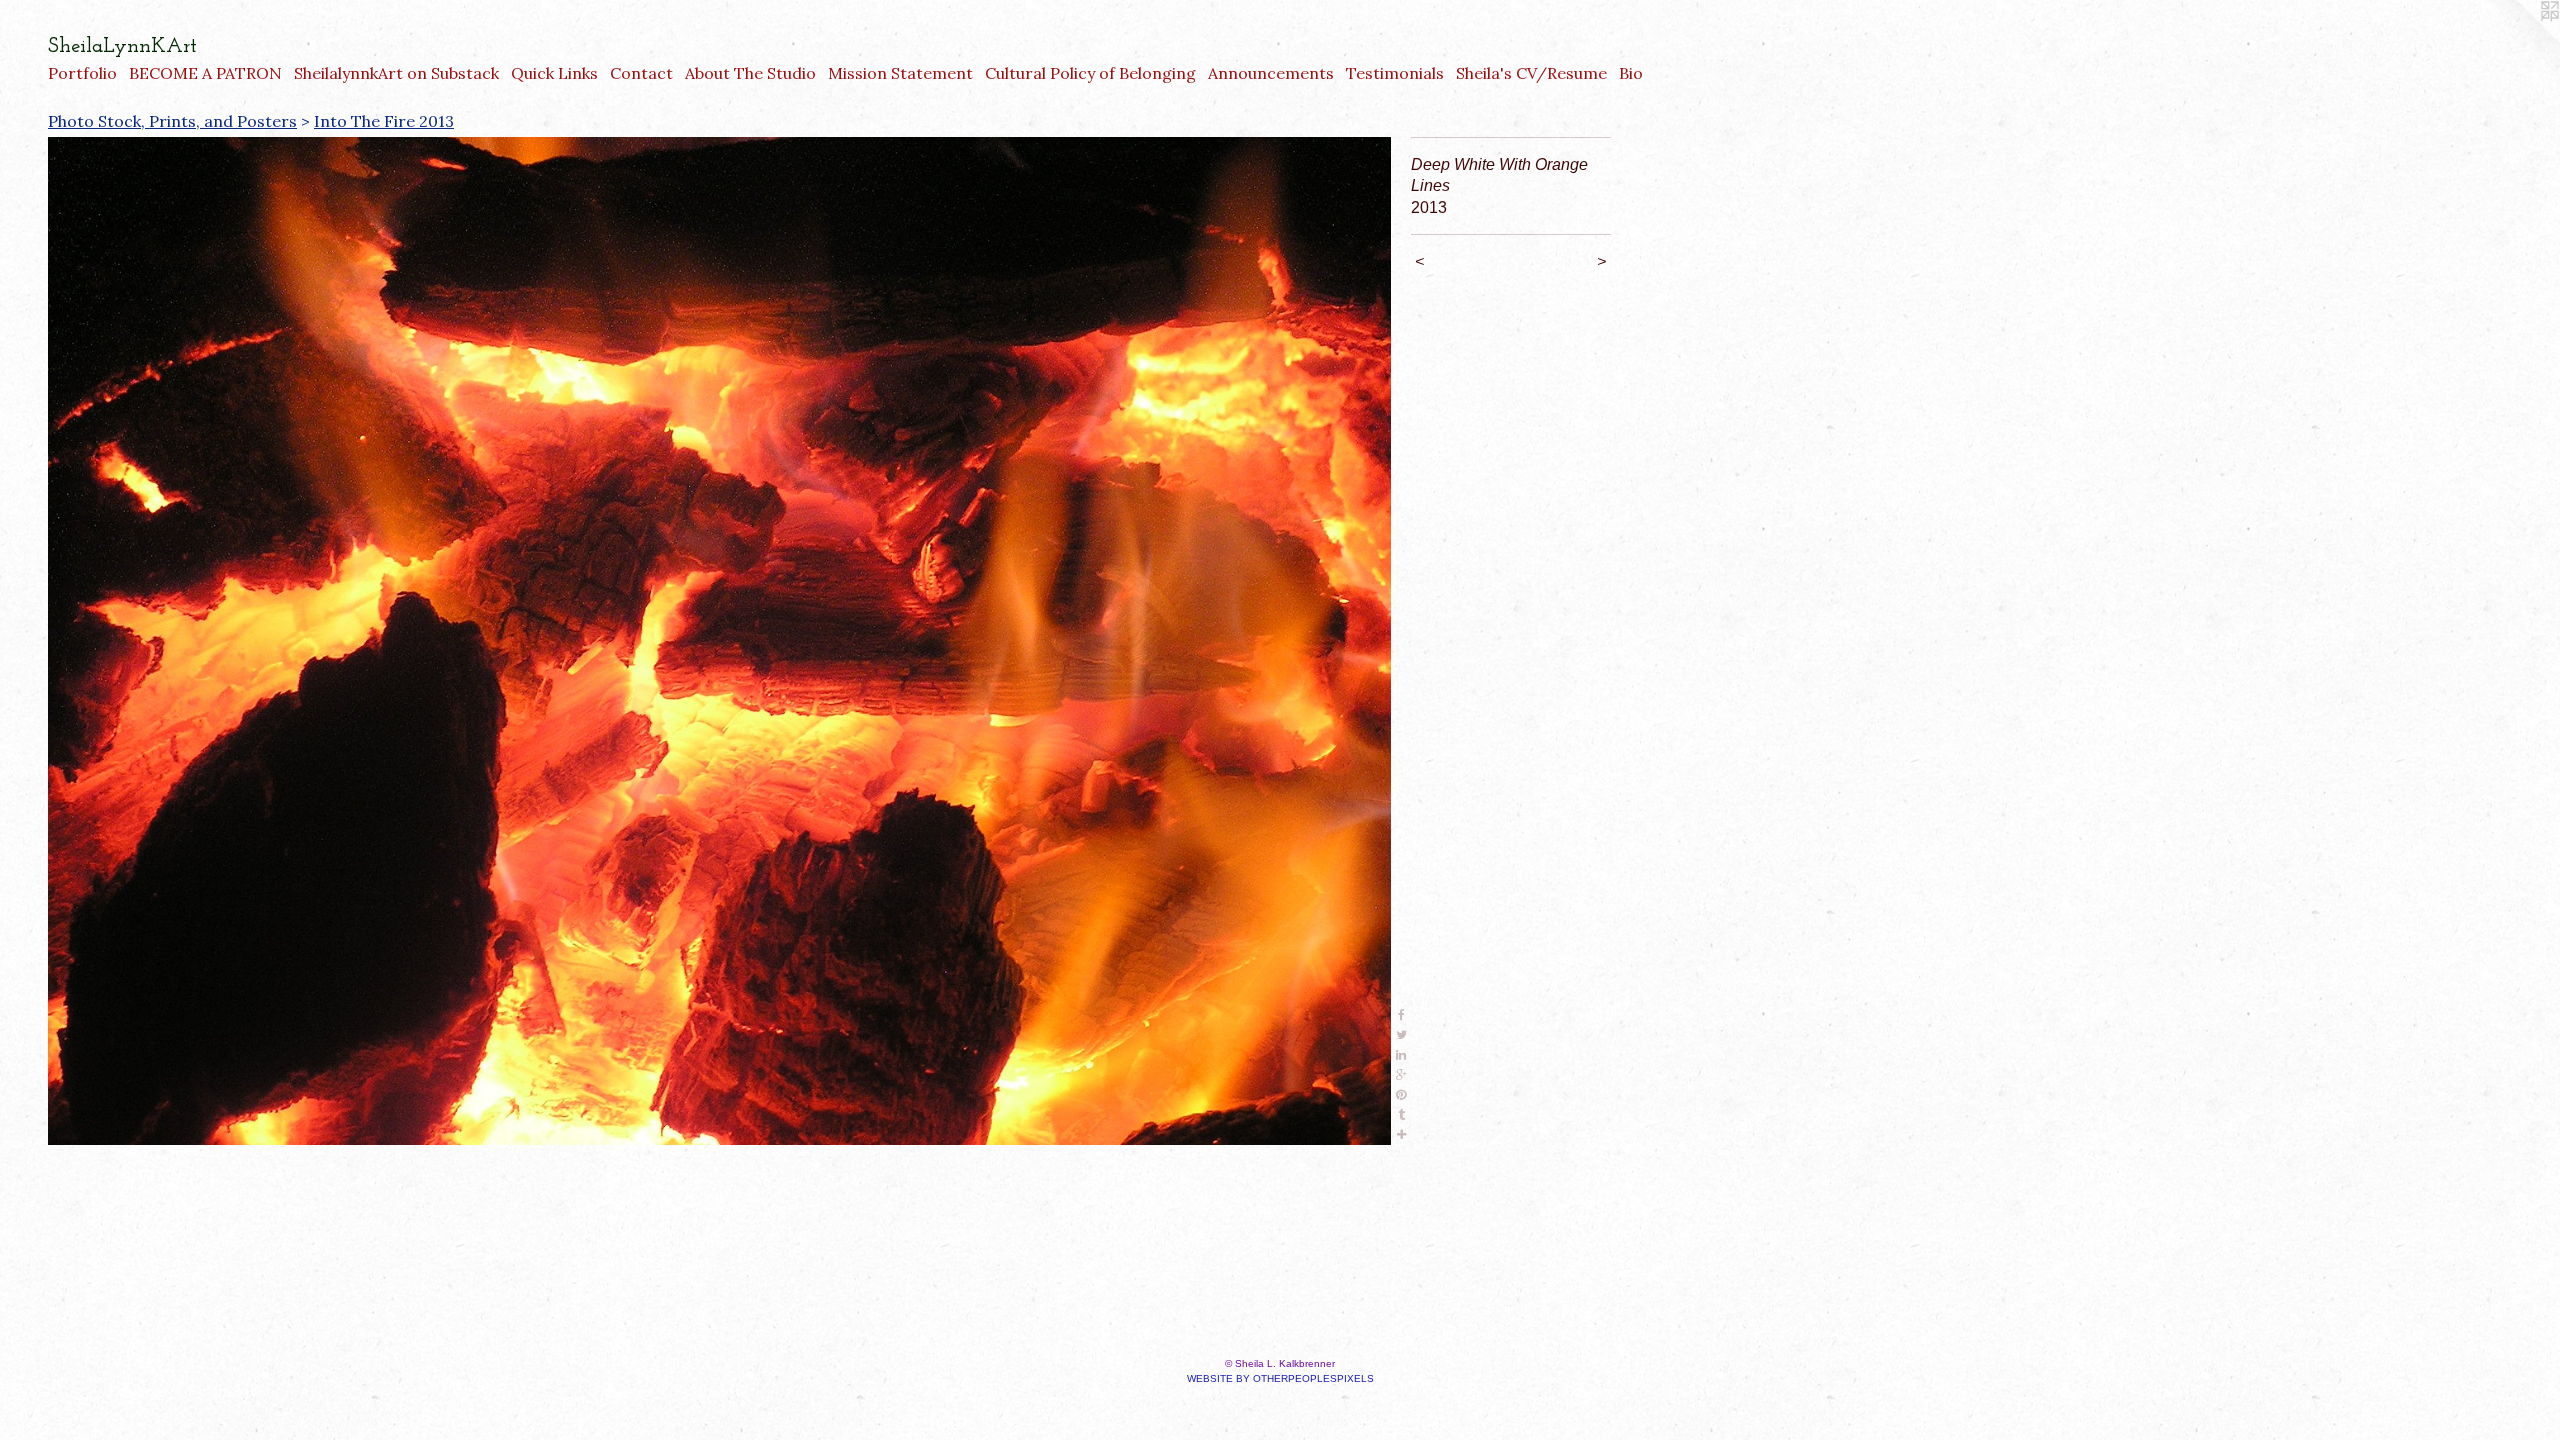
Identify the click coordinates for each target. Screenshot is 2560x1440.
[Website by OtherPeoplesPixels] (2520, 40)
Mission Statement (900, 73)
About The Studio (750, 73)
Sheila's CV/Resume (1531, 73)
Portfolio (82, 73)
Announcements (1271, 73)
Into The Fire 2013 (384, 121)
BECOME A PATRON (205, 73)
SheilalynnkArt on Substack (396, 73)
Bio (1631, 73)
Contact (641, 73)
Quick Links (554, 73)
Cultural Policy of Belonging (1090, 73)
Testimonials (1395, 73)
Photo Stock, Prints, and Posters (172, 121)
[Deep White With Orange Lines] (719, 641)
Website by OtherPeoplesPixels (1280, 1378)
